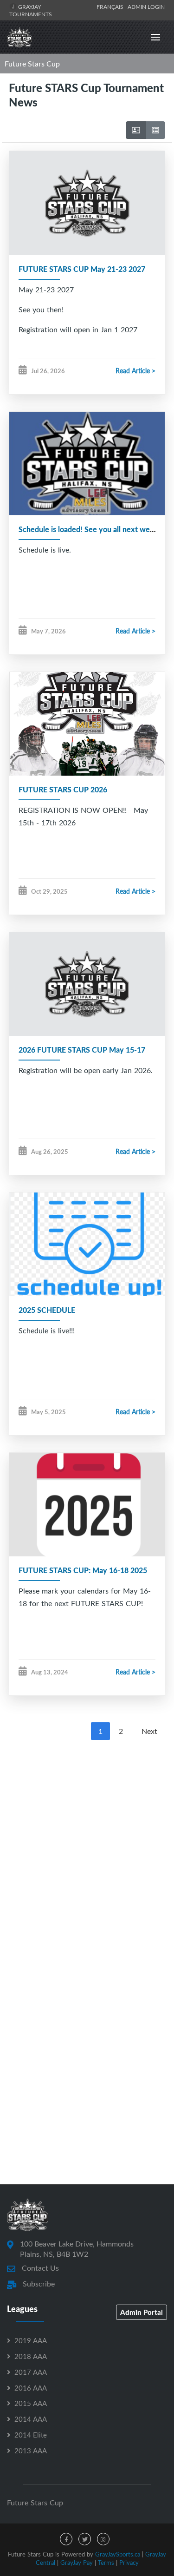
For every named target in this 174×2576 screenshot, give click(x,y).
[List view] (155, 130)
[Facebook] (66, 2539)
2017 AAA (31, 2372)
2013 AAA (31, 2451)
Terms (106, 2563)
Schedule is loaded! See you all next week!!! (92, 529)
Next (149, 1731)
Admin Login (146, 7)
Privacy (129, 2563)
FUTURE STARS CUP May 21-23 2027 (82, 269)
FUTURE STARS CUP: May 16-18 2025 (83, 1570)
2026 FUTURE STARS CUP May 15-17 (82, 1050)
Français (111, 7)
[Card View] (136, 130)
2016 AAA (31, 2388)
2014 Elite (31, 2435)
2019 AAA (31, 2340)
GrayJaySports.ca (118, 2554)
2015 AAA (31, 2403)
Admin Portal (142, 2312)
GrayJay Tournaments (31, 10)
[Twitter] (85, 2539)
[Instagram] (103, 2539)
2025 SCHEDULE (47, 1310)
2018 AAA (31, 2356)
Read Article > (135, 371)
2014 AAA (31, 2419)
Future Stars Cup (32, 64)
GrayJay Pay (77, 2563)
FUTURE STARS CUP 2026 (63, 789)
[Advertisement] (87, 1842)
